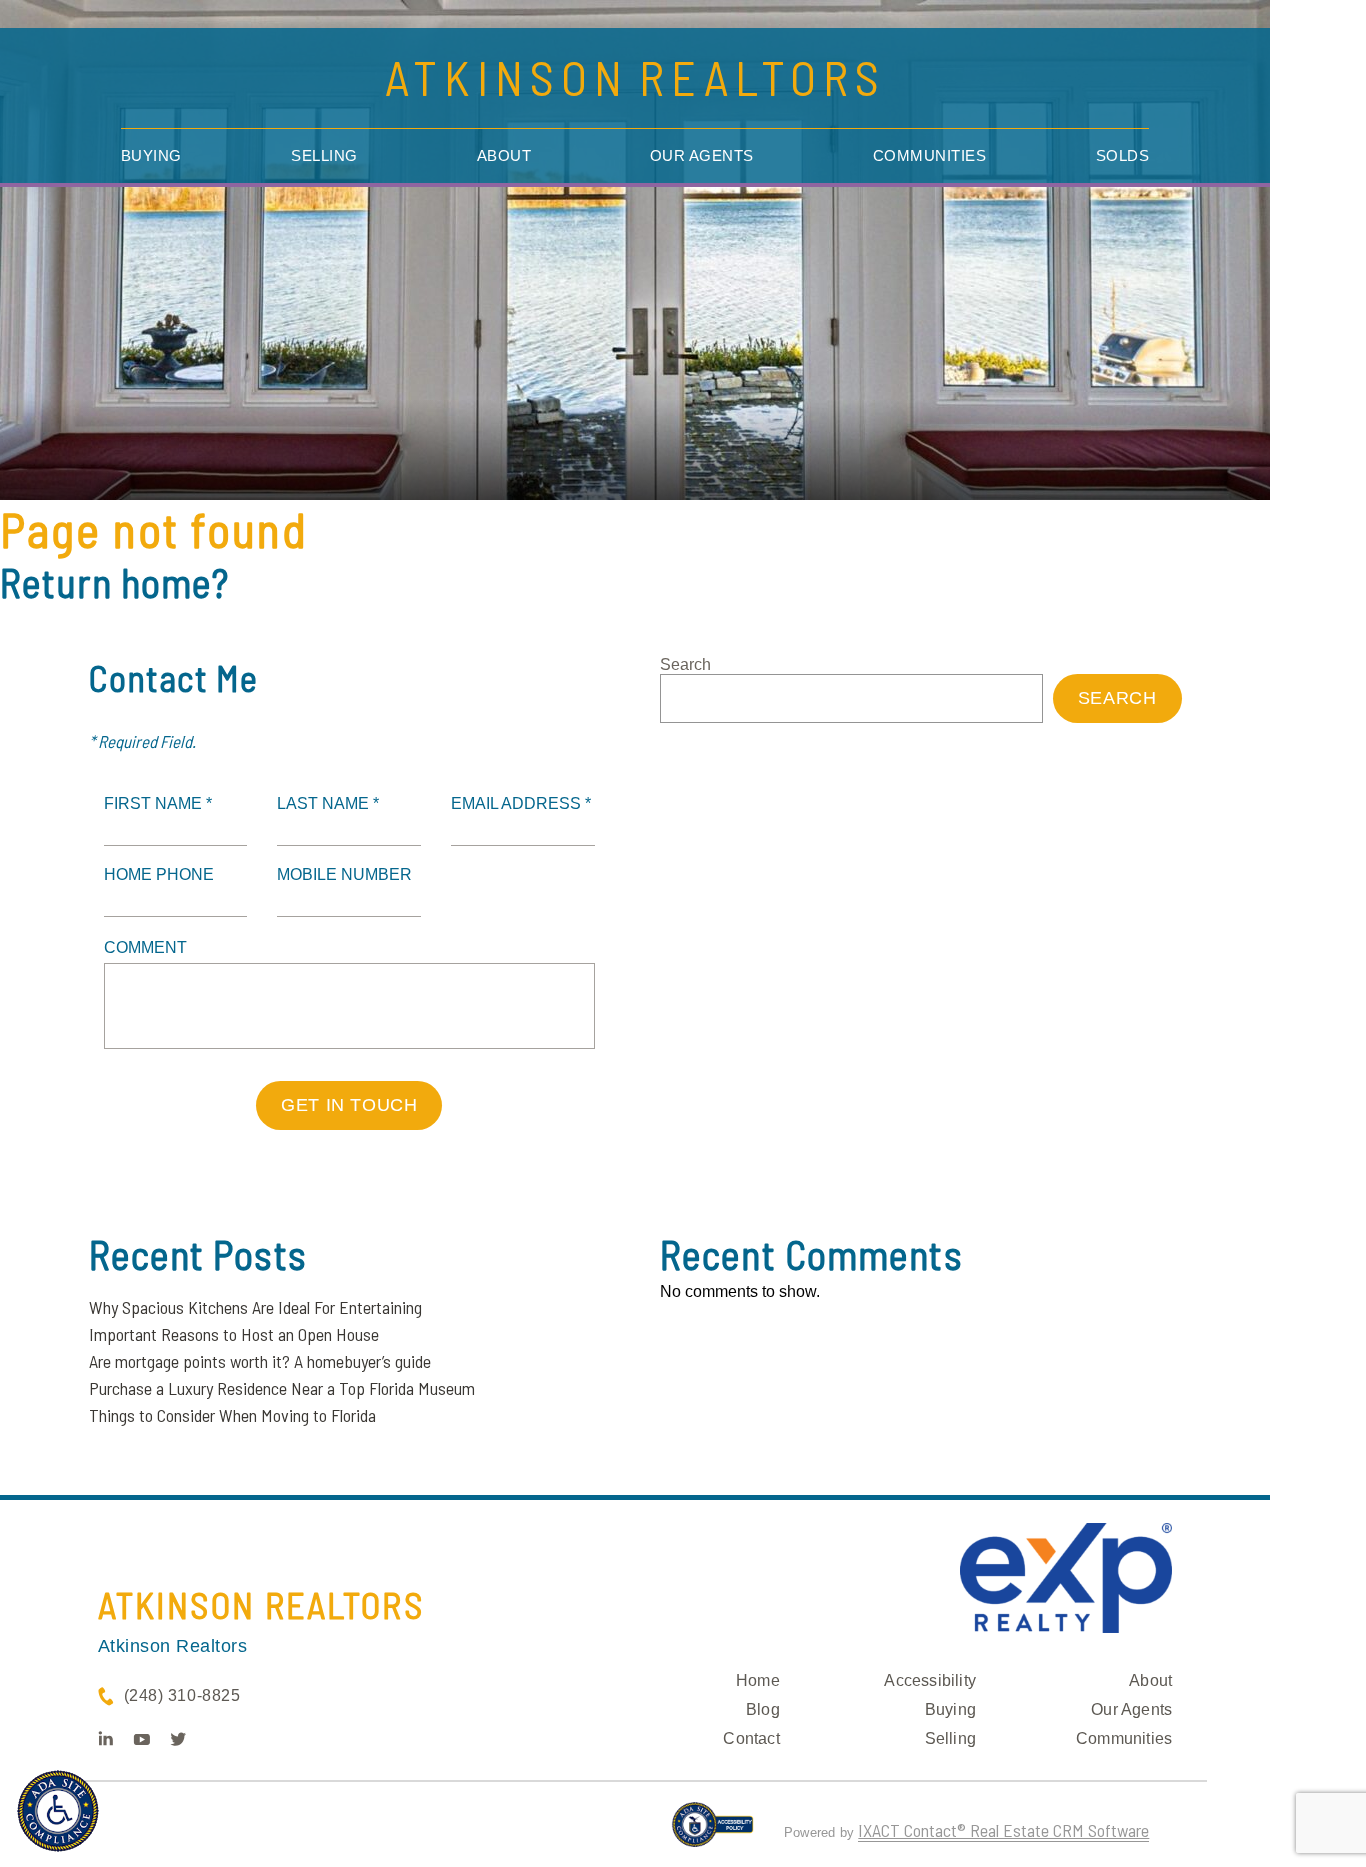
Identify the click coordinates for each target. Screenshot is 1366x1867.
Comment (145, 947)
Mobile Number (344, 874)
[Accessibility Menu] (58, 1811)
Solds (1123, 155)
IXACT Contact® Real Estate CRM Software (1003, 1830)
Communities (930, 155)
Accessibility (930, 1680)
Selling (324, 155)
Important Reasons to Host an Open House (234, 1334)
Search (685, 664)
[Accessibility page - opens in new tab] (712, 1833)
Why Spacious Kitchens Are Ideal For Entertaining (255, 1307)
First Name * (158, 803)
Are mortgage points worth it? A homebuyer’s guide (260, 1361)
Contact (751, 1738)
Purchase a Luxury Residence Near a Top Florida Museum (282, 1388)
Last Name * (328, 803)
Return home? (114, 582)
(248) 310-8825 (182, 1695)
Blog (763, 1709)
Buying (151, 155)
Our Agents (702, 155)
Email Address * (521, 803)
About (504, 155)
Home (758, 1680)
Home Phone (159, 874)
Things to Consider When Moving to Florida (232, 1415)
